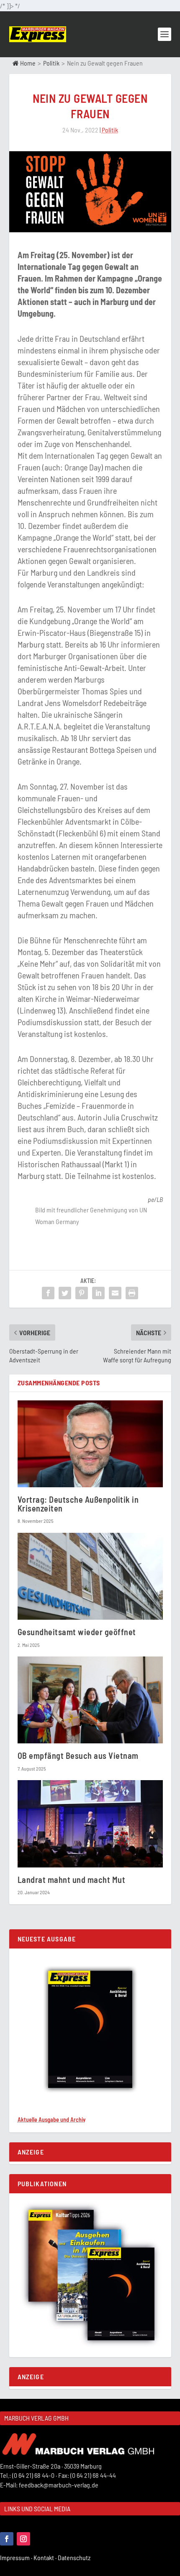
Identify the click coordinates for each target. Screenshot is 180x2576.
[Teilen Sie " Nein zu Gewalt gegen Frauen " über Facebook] (48, 1293)
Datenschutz (75, 2557)
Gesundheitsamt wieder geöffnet (77, 1632)
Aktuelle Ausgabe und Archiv (51, 2120)
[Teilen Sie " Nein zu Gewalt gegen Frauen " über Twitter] (65, 1293)
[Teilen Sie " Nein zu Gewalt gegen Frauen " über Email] (115, 1293)
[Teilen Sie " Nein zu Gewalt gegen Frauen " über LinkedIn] (98, 1293)
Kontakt (46, 2557)
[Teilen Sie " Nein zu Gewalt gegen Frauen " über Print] (132, 1293)
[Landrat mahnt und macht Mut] (90, 1824)
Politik (51, 63)
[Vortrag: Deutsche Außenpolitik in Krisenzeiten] (90, 1444)
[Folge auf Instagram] (23, 2539)
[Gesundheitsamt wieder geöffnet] (90, 1576)
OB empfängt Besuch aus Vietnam (78, 1755)
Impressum (17, 2557)
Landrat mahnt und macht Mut (72, 1880)
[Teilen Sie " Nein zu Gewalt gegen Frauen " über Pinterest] (82, 1293)
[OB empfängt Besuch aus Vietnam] (90, 1700)
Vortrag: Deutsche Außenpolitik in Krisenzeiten (78, 1504)
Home (27, 63)
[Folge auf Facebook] (7, 2539)
